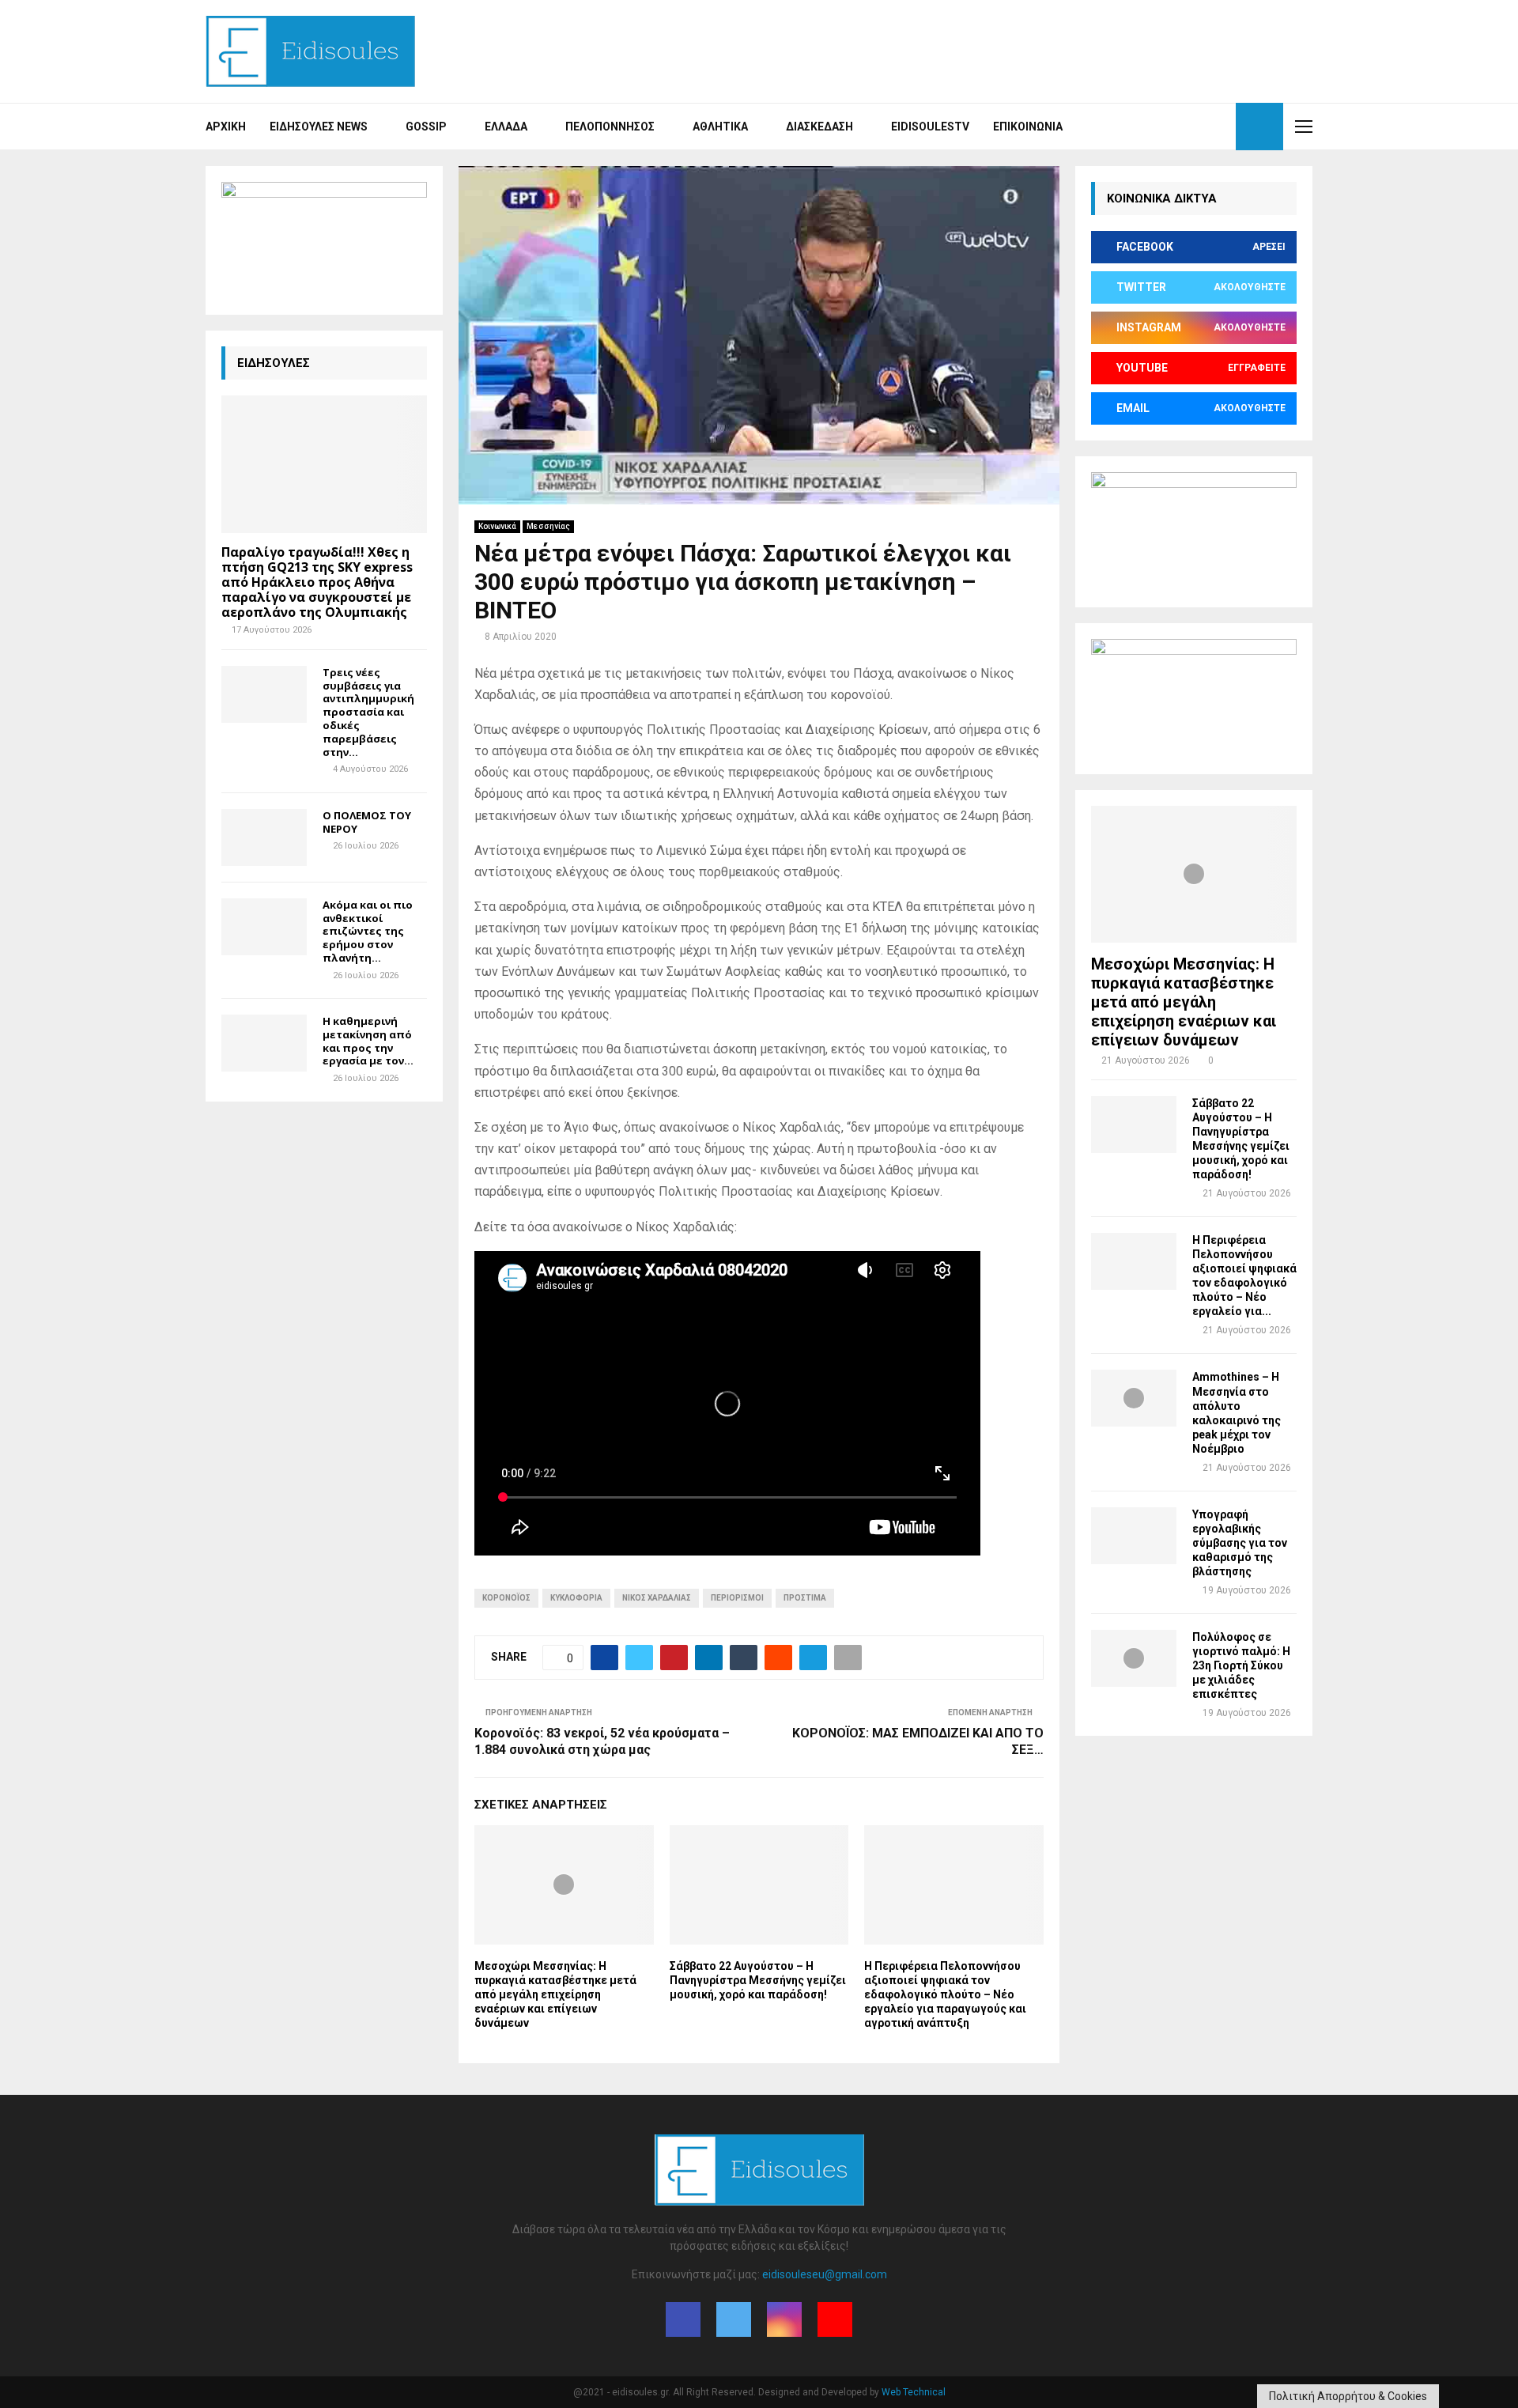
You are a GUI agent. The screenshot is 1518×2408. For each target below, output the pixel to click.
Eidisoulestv (930, 127)
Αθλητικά (720, 127)
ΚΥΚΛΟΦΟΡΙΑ (576, 1598)
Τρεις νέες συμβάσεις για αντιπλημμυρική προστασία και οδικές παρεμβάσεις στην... (368, 712)
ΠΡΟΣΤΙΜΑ (805, 1598)
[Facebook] (1167, 127)
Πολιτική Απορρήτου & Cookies (1348, 2396)
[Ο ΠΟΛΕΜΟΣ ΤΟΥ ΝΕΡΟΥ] (264, 837)
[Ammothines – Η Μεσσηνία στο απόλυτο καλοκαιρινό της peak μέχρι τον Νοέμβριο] (1134, 1398)
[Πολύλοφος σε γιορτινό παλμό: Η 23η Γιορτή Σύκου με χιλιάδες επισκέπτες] (1134, 1658)
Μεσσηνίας (548, 526)
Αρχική (226, 127)
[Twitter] (1184, 127)
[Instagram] (1202, 127)
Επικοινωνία (1028, 127)
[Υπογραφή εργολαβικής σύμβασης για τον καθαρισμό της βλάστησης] (1134, 1536)
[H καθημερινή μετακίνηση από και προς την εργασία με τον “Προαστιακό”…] (264, 1043)
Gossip (426, 127)
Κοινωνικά (497, 526)
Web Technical (914, 2392)
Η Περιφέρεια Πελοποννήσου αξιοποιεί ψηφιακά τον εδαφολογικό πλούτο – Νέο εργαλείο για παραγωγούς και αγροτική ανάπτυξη (945, 1995)
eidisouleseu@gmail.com (825, 2274)
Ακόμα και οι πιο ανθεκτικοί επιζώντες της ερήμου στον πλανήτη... (368, 931)
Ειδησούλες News (319, 127)
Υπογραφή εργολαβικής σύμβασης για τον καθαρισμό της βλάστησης (1240, 1543)
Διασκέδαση (819, 127)
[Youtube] (1219, 127)
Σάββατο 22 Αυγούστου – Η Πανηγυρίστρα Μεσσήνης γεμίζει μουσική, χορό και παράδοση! (758, 1980)
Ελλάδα (506, 127)
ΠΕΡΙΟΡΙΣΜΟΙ (737, 1598)
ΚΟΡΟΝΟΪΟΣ (506, 1598)
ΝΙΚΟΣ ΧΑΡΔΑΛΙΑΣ (657, 1598)
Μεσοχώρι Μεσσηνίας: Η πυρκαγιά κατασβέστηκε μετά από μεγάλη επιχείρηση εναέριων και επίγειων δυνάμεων (555, 1995)
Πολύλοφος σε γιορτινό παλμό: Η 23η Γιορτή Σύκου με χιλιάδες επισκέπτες (1241, 1665)
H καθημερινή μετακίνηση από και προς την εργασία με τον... (368, 1041)
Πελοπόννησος (610, 127)
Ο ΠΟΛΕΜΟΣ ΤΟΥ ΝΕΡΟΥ (367, 822)
